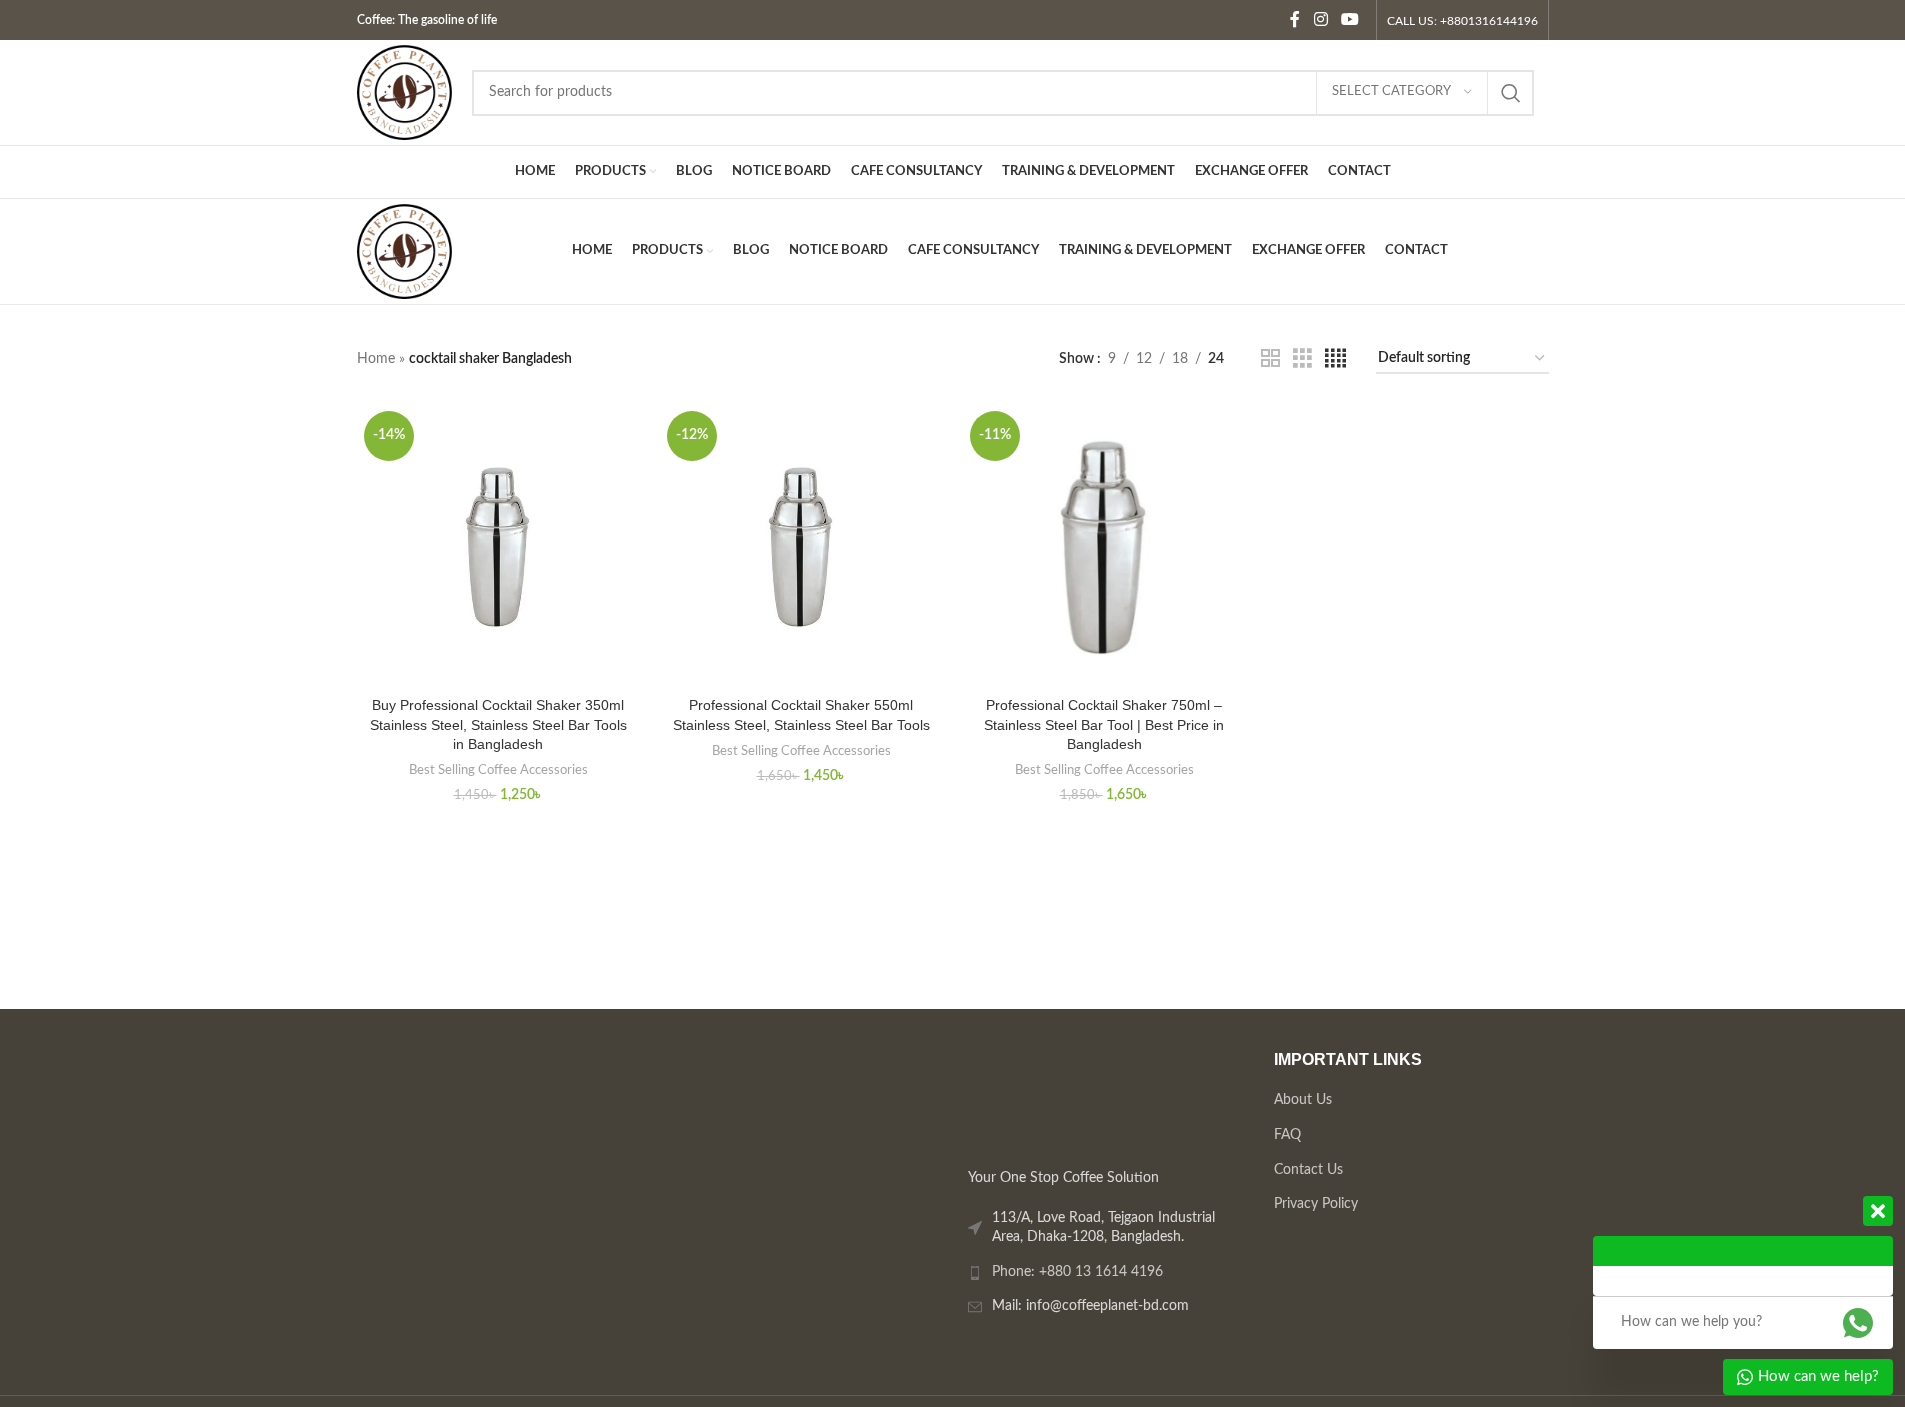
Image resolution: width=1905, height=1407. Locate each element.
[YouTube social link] (1349, 19)
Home (376, 359)
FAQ (1286, 1134)
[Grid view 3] (1302, 359)
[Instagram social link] (1320, 19)
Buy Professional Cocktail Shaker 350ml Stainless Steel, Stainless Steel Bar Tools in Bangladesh (498, 724)
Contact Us (1307, 1169)
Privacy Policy (1315, 1204)
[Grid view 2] (1270, 359)
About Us (1302, 1100)
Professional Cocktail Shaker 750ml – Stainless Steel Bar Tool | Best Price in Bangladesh (1104, 724)
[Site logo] (404, 92)
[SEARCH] (1511, 93)
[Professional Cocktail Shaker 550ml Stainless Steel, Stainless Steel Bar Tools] (801, 545)
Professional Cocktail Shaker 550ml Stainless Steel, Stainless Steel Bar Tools (801, 715)
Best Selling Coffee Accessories (498, 770)
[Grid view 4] (1335, 359)
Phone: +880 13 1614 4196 (1077, 1271)
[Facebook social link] (1295, 19)
